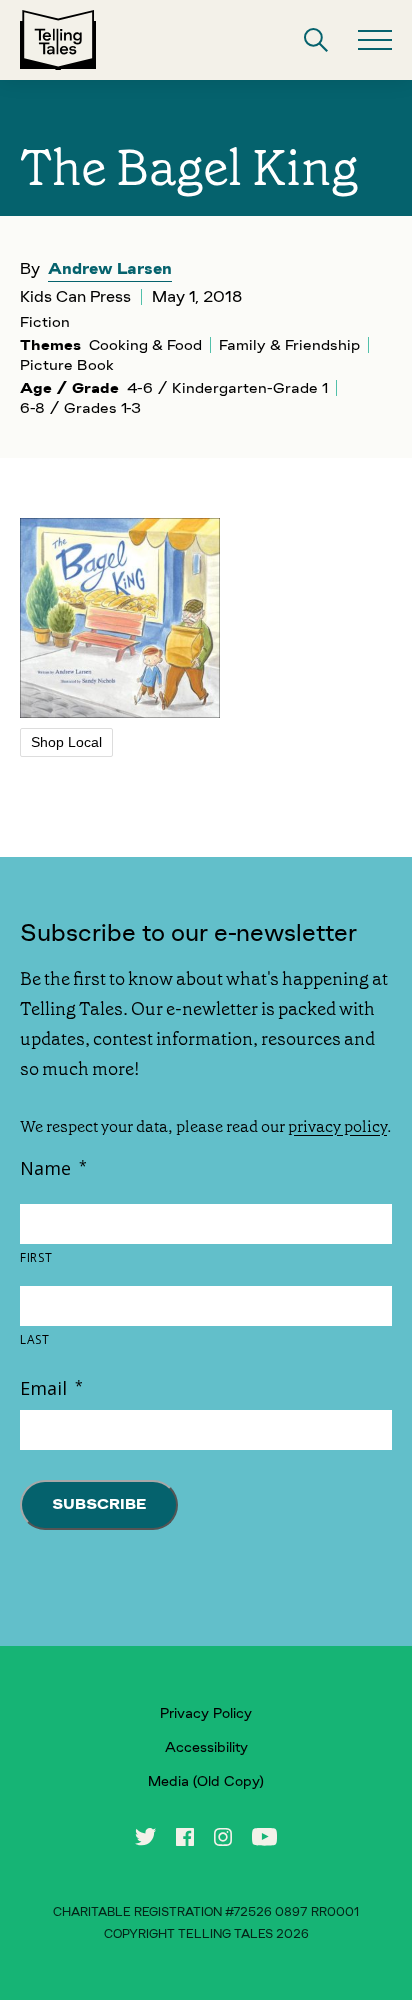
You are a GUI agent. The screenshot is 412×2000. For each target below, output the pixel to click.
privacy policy (337, 1126)
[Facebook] (185, 1837)
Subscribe (99, 1504)
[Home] (58, 40)
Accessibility (206, 1747)
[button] (316, 40)
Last (35, 1340)
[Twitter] (145, 1837)
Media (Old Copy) (206, 1781)
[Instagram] (223, 1837)
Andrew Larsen (110, 268)
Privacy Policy (206, 1713)
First (36, 1258)
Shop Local (66, 742)
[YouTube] (264, 1837)
